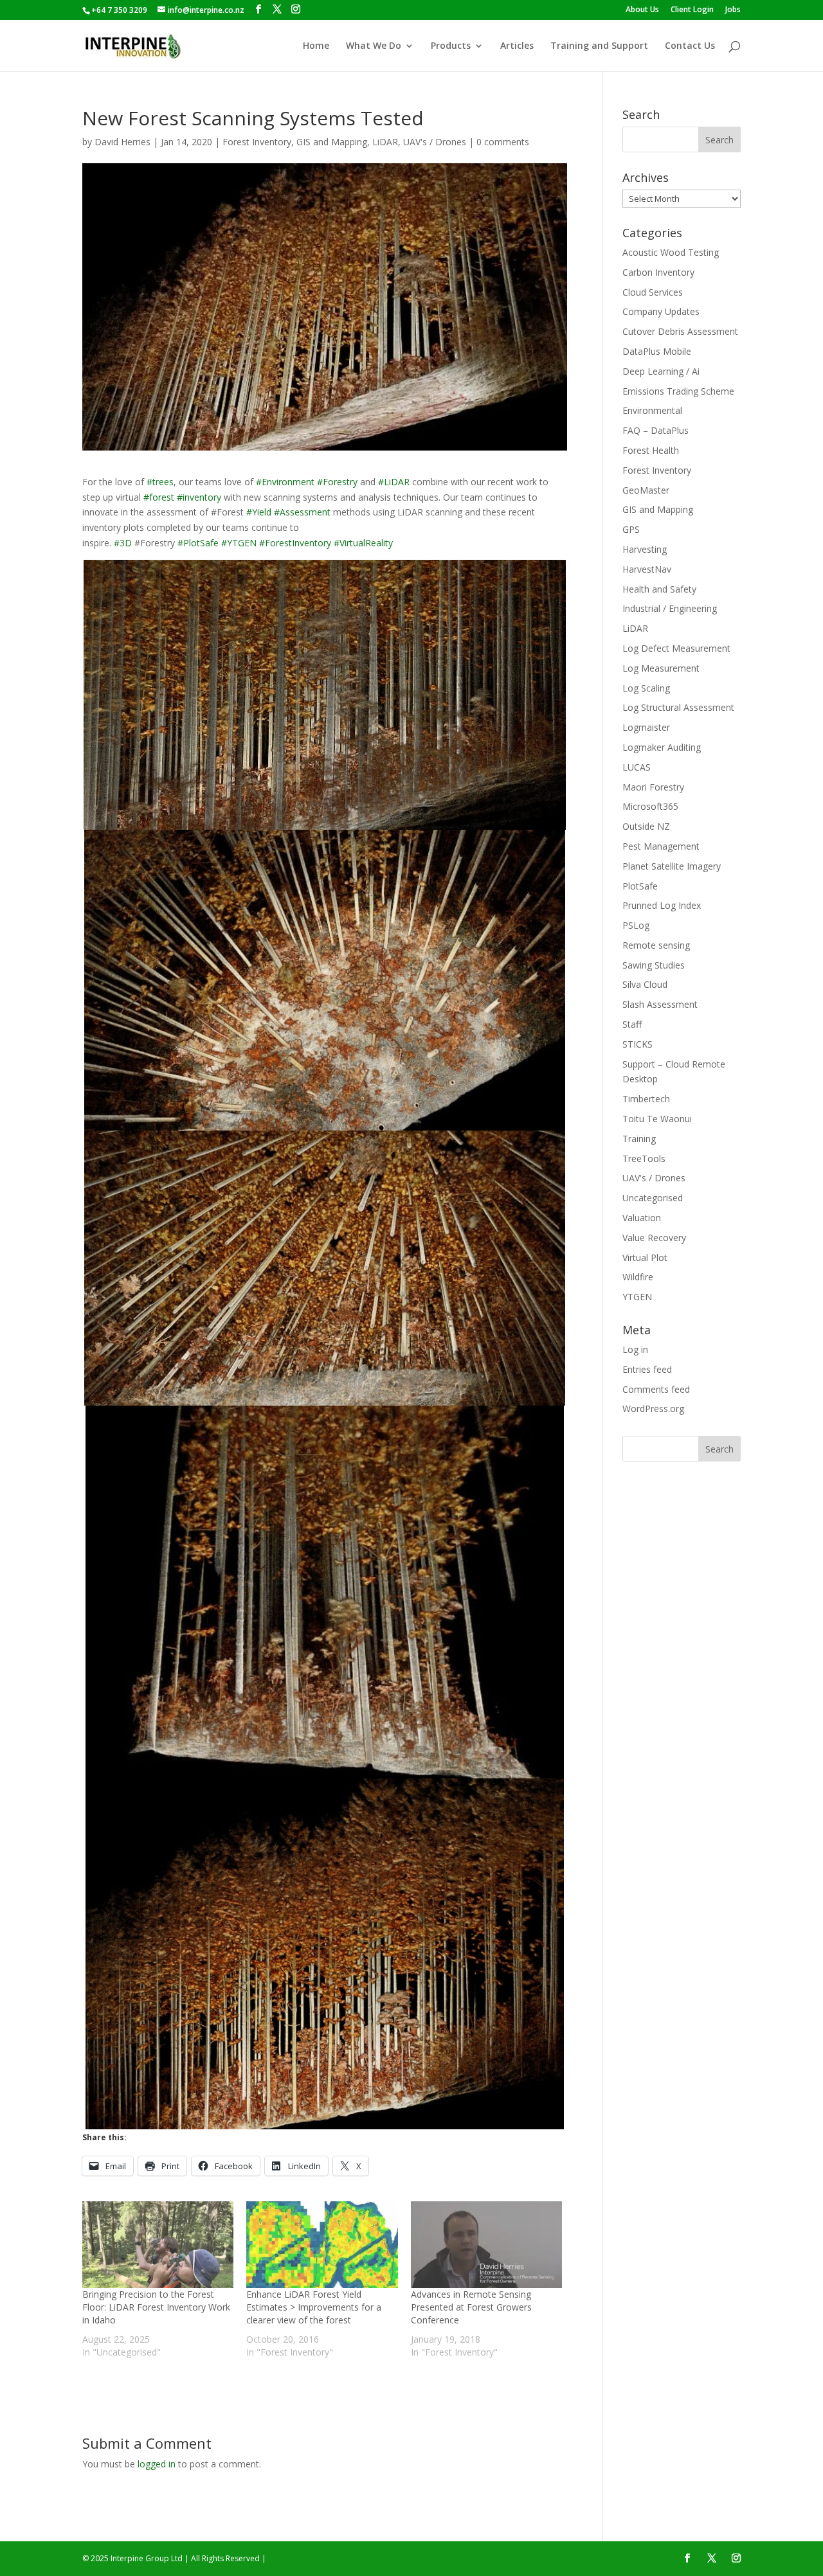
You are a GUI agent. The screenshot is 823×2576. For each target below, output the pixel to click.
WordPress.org (653, 1409)
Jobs (733, 10)
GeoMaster (646, 490)
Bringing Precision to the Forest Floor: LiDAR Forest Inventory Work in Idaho (156, 2307)
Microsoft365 (650, 806)
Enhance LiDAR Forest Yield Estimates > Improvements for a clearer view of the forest (314, 2307)
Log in (635, 1349)
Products (451, 46)
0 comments (503, 142)
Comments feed (656, 1389)
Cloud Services (653, 292)
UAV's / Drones (435, 142)
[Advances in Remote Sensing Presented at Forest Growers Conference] (486, 2245)
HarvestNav (647, 569)
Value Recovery (654, 1238)
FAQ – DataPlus (656, 430)
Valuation (642, 1218)
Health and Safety (659, 589)
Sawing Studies (654, 965)
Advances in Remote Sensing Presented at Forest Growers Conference (471, 2307)
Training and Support (599, 46)
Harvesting (645, 549)
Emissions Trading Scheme (678, 391)
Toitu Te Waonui (657, 1119)
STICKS (638, 1044)
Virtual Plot (645, 1257)
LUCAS (637, 767)
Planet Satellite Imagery (672, 866)
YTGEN (637, 1297)
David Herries (122, 142)
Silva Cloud (645, 984)
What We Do (374, 46)
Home (316, 46)
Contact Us (690, 46)
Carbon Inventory (658, 272)
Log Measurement (661, 668)
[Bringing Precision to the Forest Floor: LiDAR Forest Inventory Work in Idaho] (158, 2245)
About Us (642, 10)
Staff (632, 1024)
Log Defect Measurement (676, 648)
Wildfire (638, 1277)
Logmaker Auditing (662, 747)
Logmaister (646, 727)
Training (639, 1139)
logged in (157, 2464)
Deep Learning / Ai (661, 371)
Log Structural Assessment (678, 707)
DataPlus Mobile (657, 351)
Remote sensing (656, 945)
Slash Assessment (660, 1004)
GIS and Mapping (332, 142)
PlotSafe (640, 886)
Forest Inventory (257, 142)
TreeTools (644, 1158)
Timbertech (646, 1099)
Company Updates (661, 311)
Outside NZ (646, 826)
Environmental (652, 410)
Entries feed (647, 1369)
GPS (631, 529)
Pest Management (661, 846)
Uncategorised (653, 1198)
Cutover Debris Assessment (680, 331)
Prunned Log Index (662, 905)
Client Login (692, 10)
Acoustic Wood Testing (671, 252)
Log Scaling (646, 688)
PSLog (636, 925)
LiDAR (385, 142)
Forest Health (651, 450)
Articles (517, 46)
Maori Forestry (653, 787)
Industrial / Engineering (670, 608)
